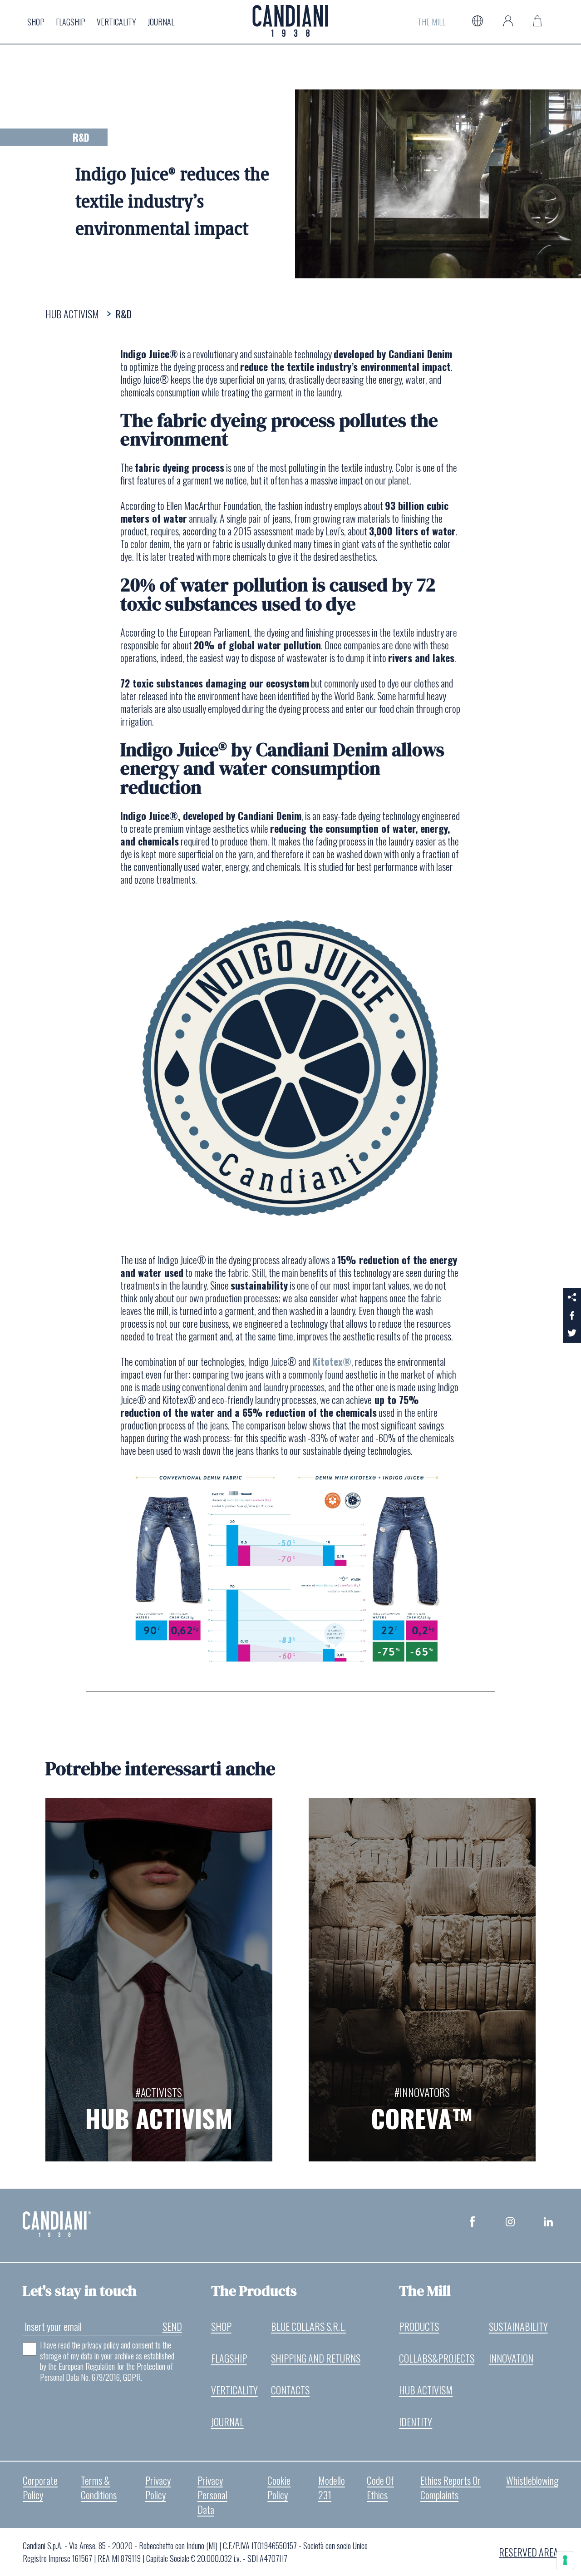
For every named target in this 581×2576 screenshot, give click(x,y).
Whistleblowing (532, 2480)
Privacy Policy (158, 2487)
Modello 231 (332, 2487)
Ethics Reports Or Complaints (451, 2487)
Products (419, 2326)
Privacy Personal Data (212, 2495)
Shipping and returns (316, 2358)
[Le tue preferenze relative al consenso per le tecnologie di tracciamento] (565, 2560)
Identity (416, 2422)
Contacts (290, 2390)
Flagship (71, 22)
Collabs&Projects (437, 2358)
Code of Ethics (380, 2487)
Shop (36, 22)
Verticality (116, 22)
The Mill (431, 22)
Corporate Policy (40, 2487)
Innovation (511, 2358)
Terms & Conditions (99, 2487)
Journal (161, 22)
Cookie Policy (279, 2487)
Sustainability (518, 2326)
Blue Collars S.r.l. (308, 2326)
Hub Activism (426, 2390)
